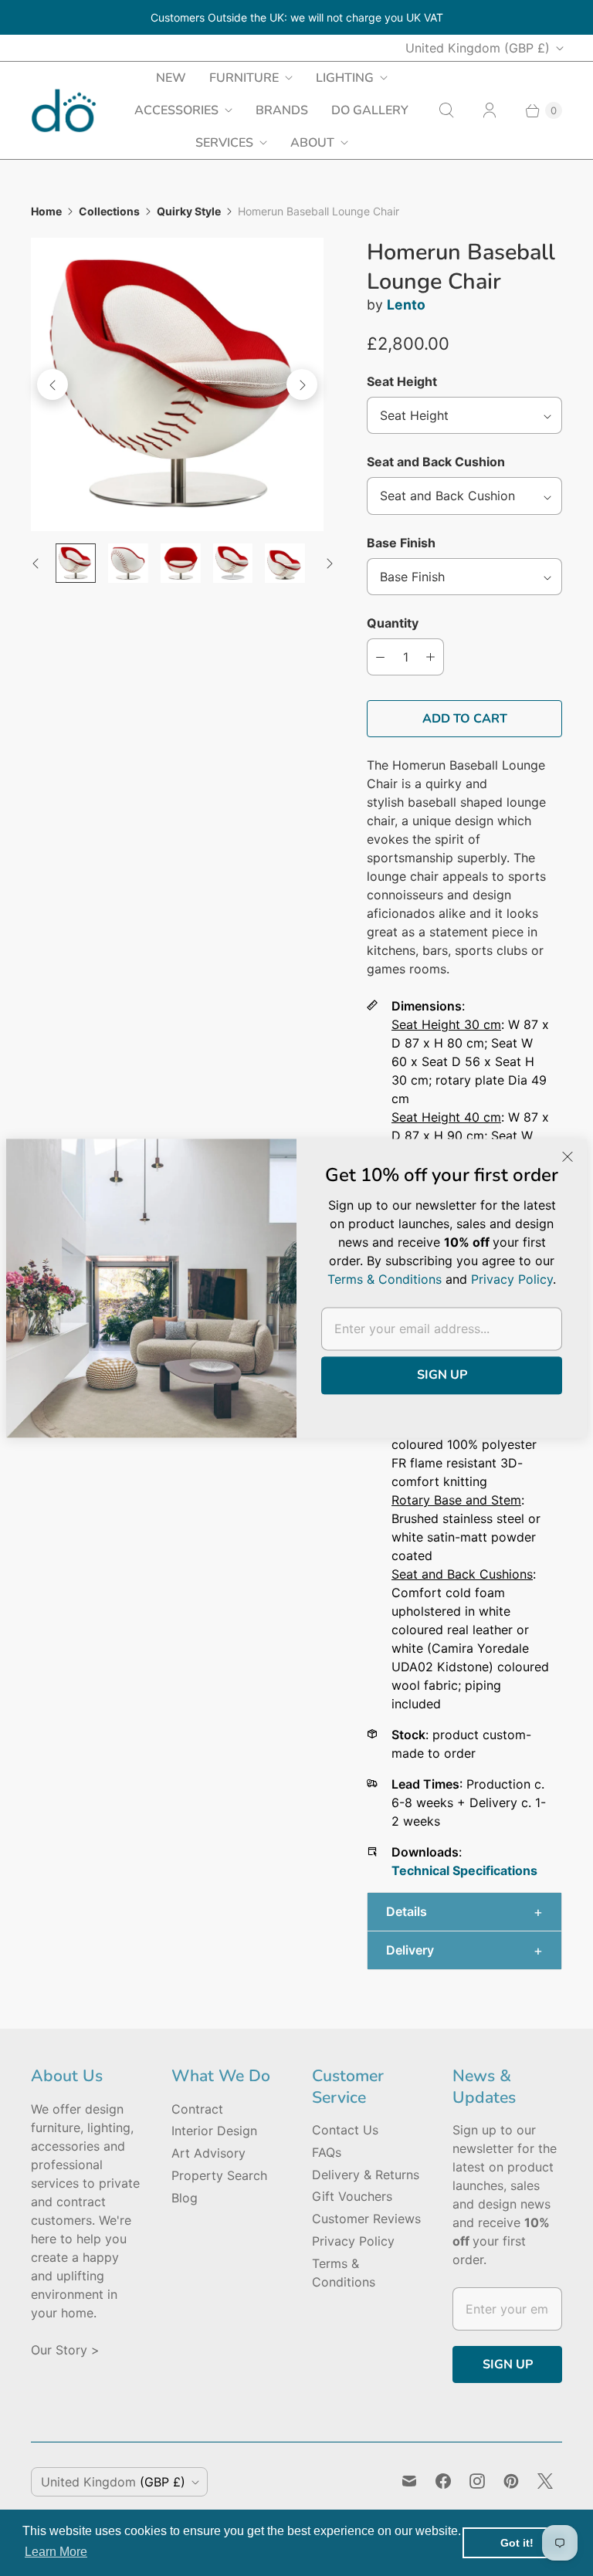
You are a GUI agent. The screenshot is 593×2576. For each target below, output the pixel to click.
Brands (282, 110)
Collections (109, 211)
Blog (185, 2198)
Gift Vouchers (352, 2196)
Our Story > (65, 2350)
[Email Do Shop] (409, 2481)
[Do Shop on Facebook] (443, 2481)
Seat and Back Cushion (436, 462)
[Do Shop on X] (545, 2481)
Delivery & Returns (366, 2175)
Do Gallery (370, 110)
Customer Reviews (366, 2219)
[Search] (446, 110)
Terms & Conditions (385, 1279)
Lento (406, 305)
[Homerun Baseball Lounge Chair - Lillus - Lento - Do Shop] (177, 384)
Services (224, 143)
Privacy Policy (353, 2241)
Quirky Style (189, 211)
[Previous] (53, 384)
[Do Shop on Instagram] (477, 2481)
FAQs (327, 2152)
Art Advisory (208, 2153)
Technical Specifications (464, 1870)
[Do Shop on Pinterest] (511, 2481)
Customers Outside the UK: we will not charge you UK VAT (297, 17)
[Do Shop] (64, 111)
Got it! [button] (517, 2543)
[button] (464, 1912)
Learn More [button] (56, 2552)
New (171, 78)
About (312, 143)
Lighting (345, 78)
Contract (197, 2109)
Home (46, 211)
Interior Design (214, 2131)
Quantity (393, 623)
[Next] (302, 384)
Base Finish (401, 543)
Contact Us (345, 2130)
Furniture (244, 78)
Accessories (176, 110)
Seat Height (402, 381)
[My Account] (490, 110)
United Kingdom (478, 48)
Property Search (219, 2175)
